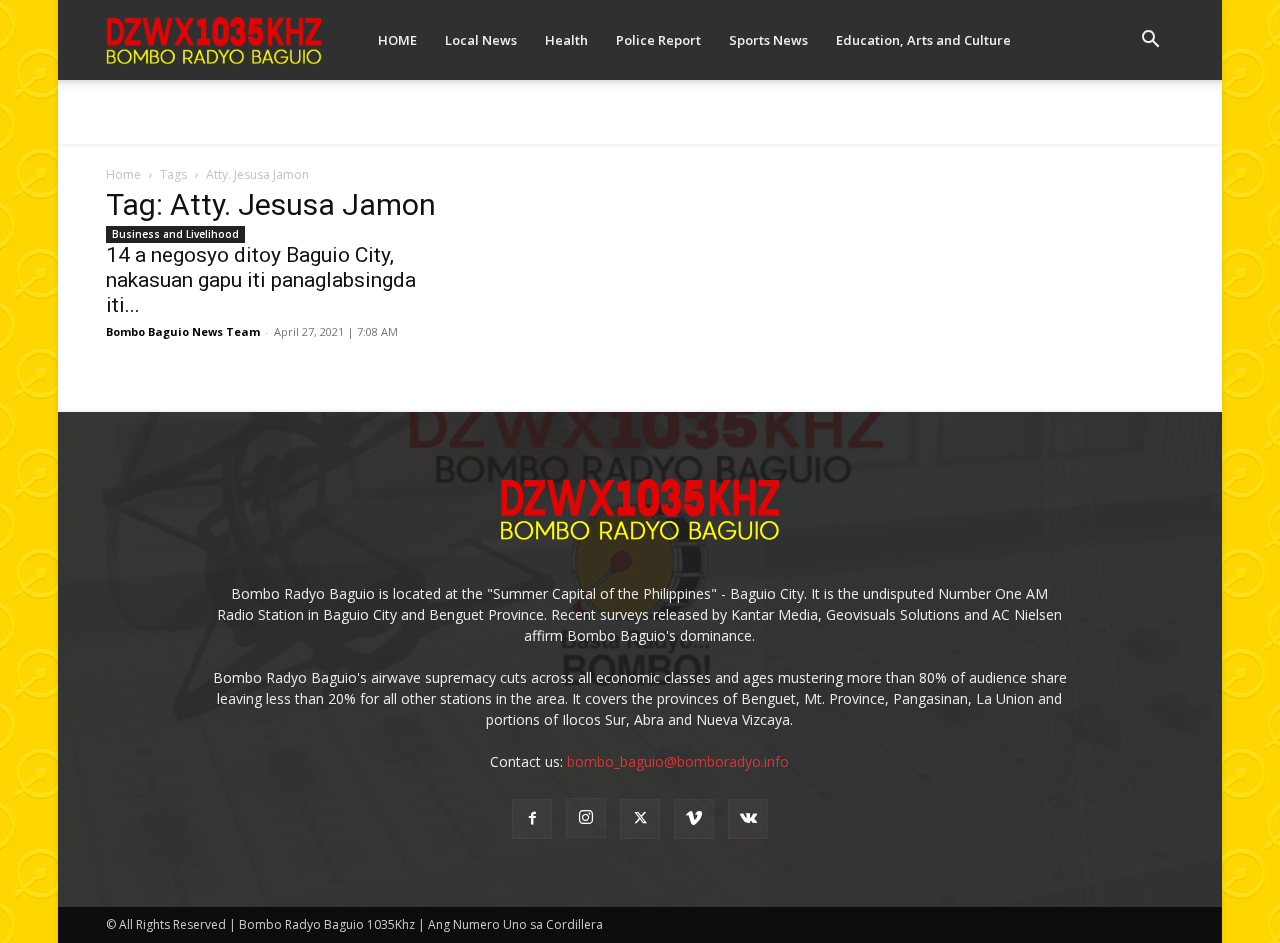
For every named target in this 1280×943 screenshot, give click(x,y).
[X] (640, 819)
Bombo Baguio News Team (183, 331)
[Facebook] (532, 819)
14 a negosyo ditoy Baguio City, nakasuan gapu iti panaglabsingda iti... (261, 280)
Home (123, 174)
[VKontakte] (748, 819)
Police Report (658, 40)
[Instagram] (586, 818)
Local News (481, 40)
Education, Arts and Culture (923, 40)
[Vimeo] (694, 819)
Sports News (768, 40)
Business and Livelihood (175, 234)
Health (566, 40)
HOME (397, 40)
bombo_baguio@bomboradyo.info (678, 761)
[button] (1150, 41)
